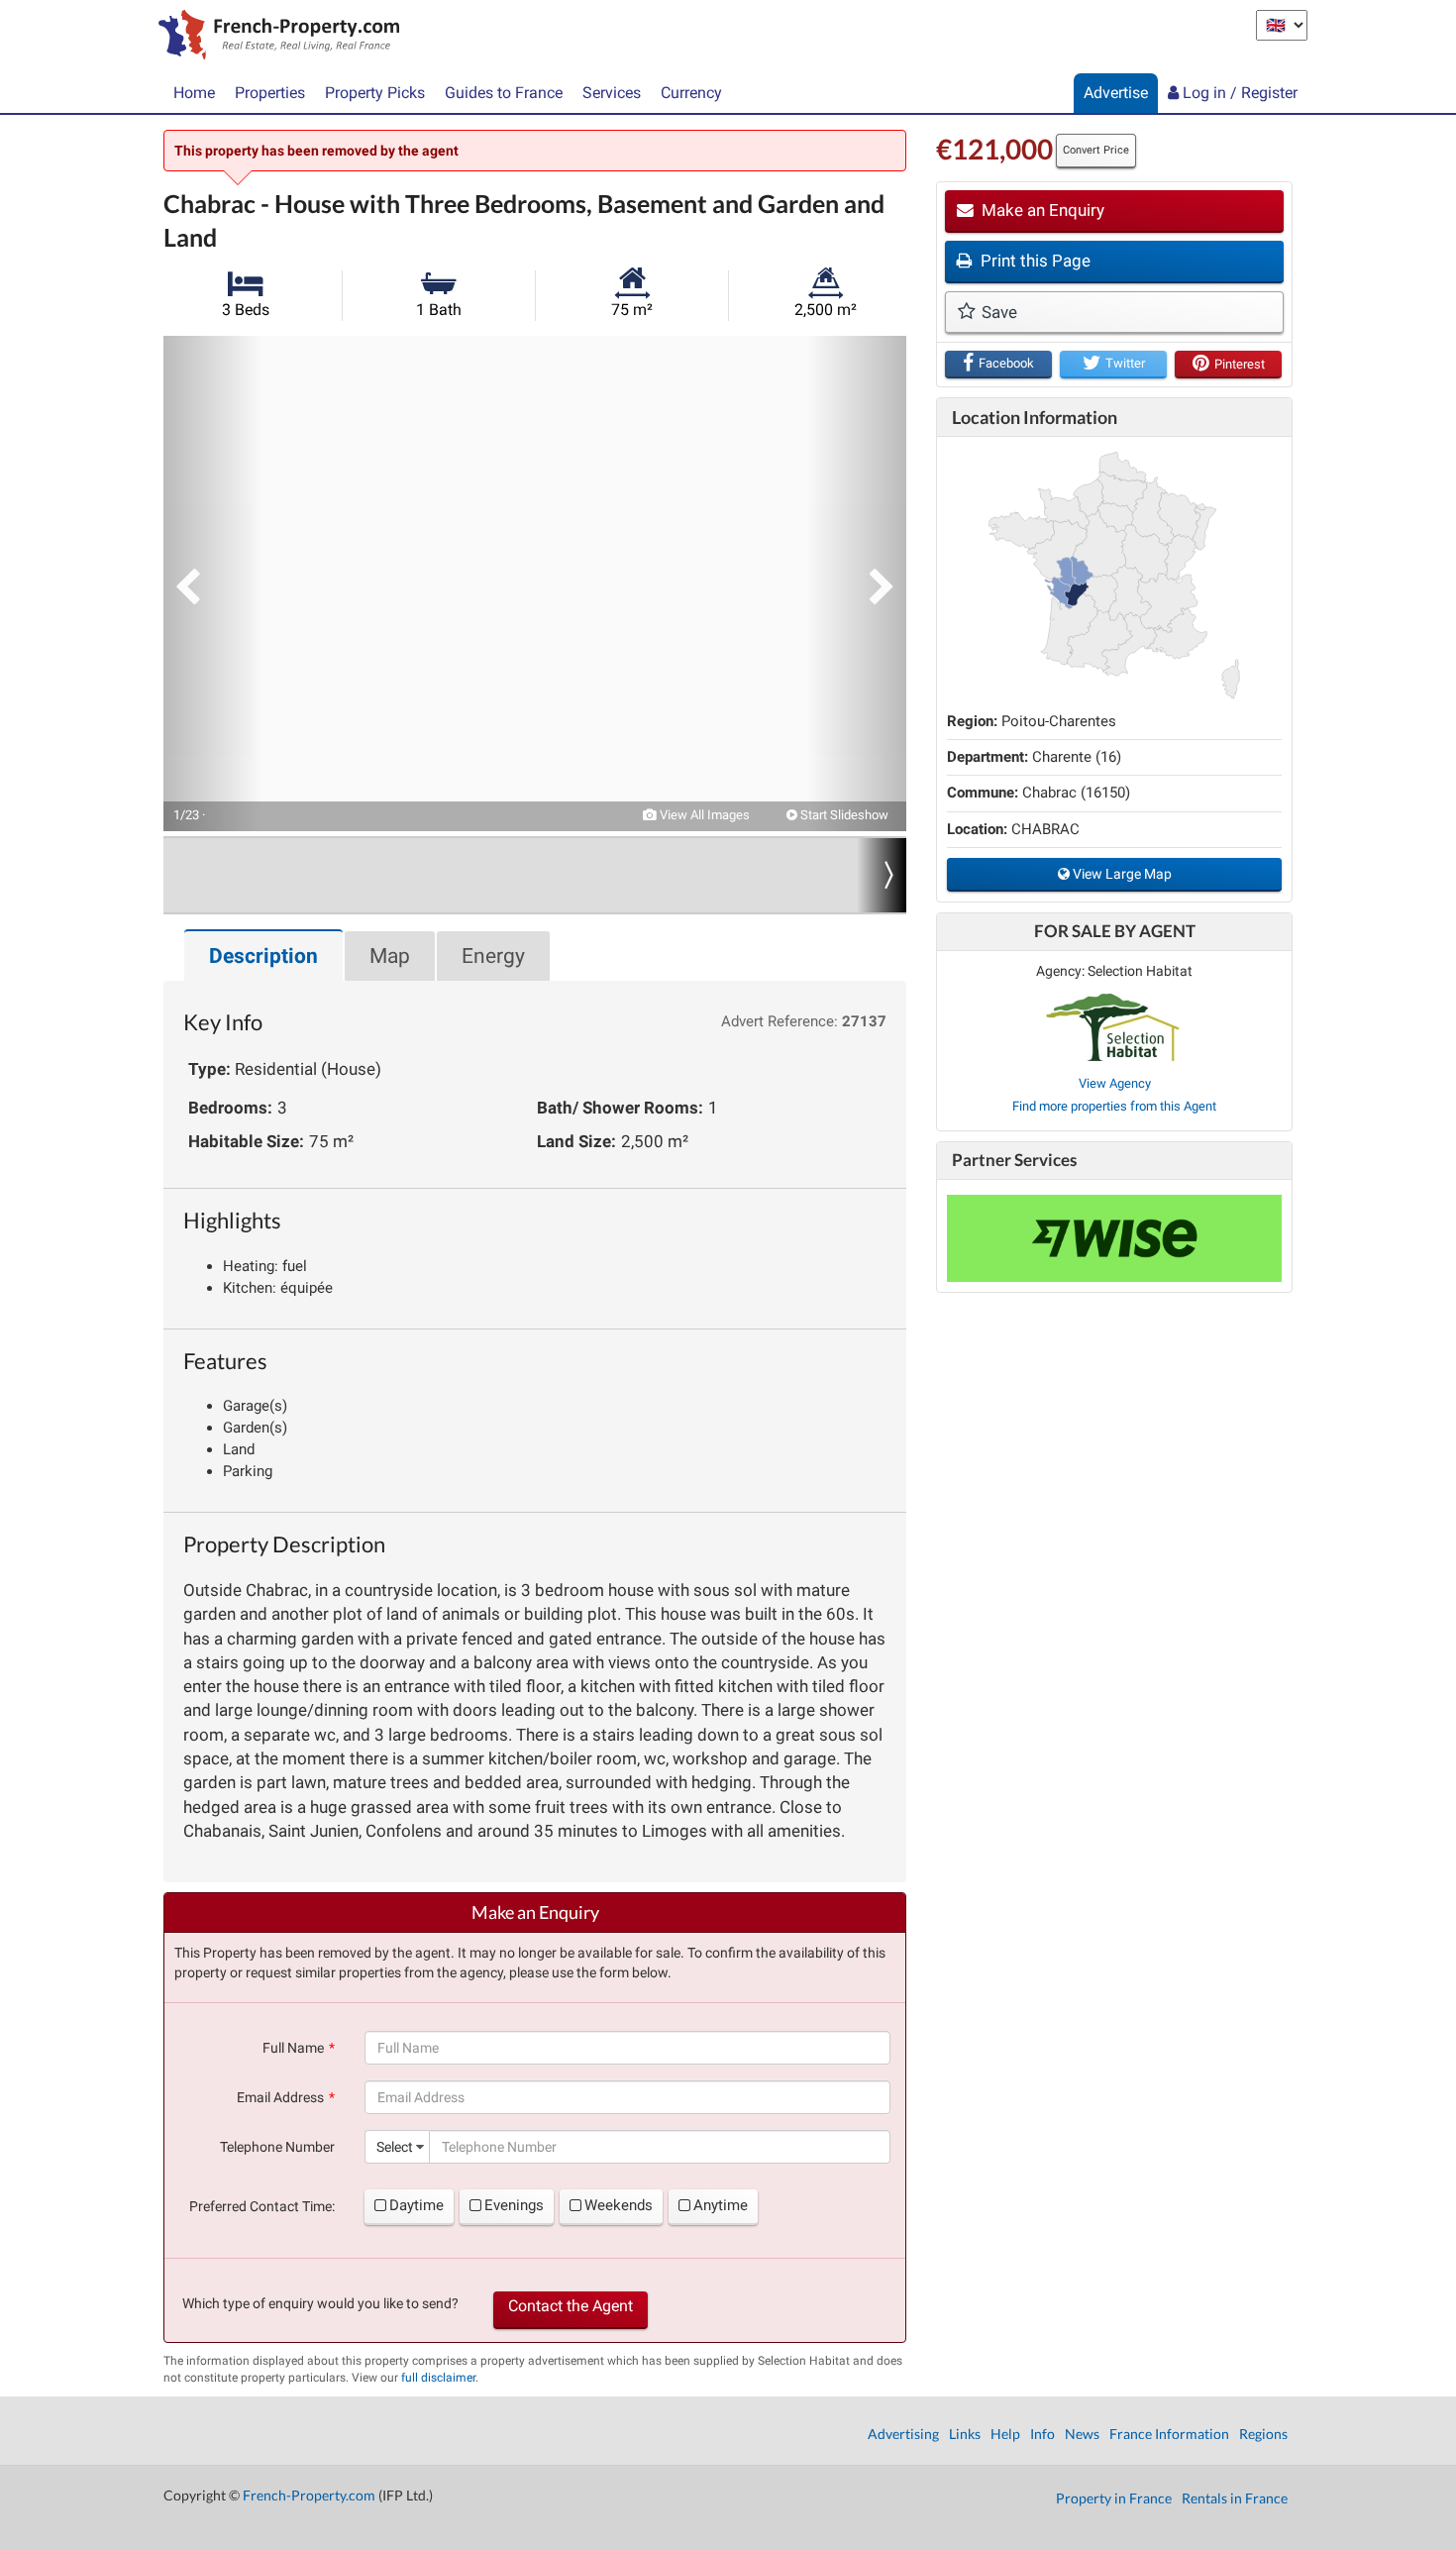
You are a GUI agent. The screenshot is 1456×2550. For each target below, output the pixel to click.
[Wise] (1114, 1238)
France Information (1169, 2434)
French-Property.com (309, 2495)
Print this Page (1034, 261)
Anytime (721, 2205)
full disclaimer (438, 2378)
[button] (213, 584)
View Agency (1115, 1083)
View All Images (703, 815)
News (1082, 2434)
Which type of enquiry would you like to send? (320, 2303)
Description (263, 956)
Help (1005, 2434)
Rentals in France (1235, 2498)
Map (390, 956)
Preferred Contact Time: (262, 2206)
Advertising (903, 2434)
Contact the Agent (571, 2306)
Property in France (1114, 2498)
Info (1042, 2434)
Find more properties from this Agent (1114, 1106)
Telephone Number (277, 2147)
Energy (493, 956)
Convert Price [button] (1096, 150)
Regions (1263, 2434)
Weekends (619, 2205)
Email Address (280, 2097)
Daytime (416, 2205)
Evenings (514, 2205)
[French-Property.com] (274, 37)
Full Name (293, 2048)
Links (965, 2434)
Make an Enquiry (1041, 210)
